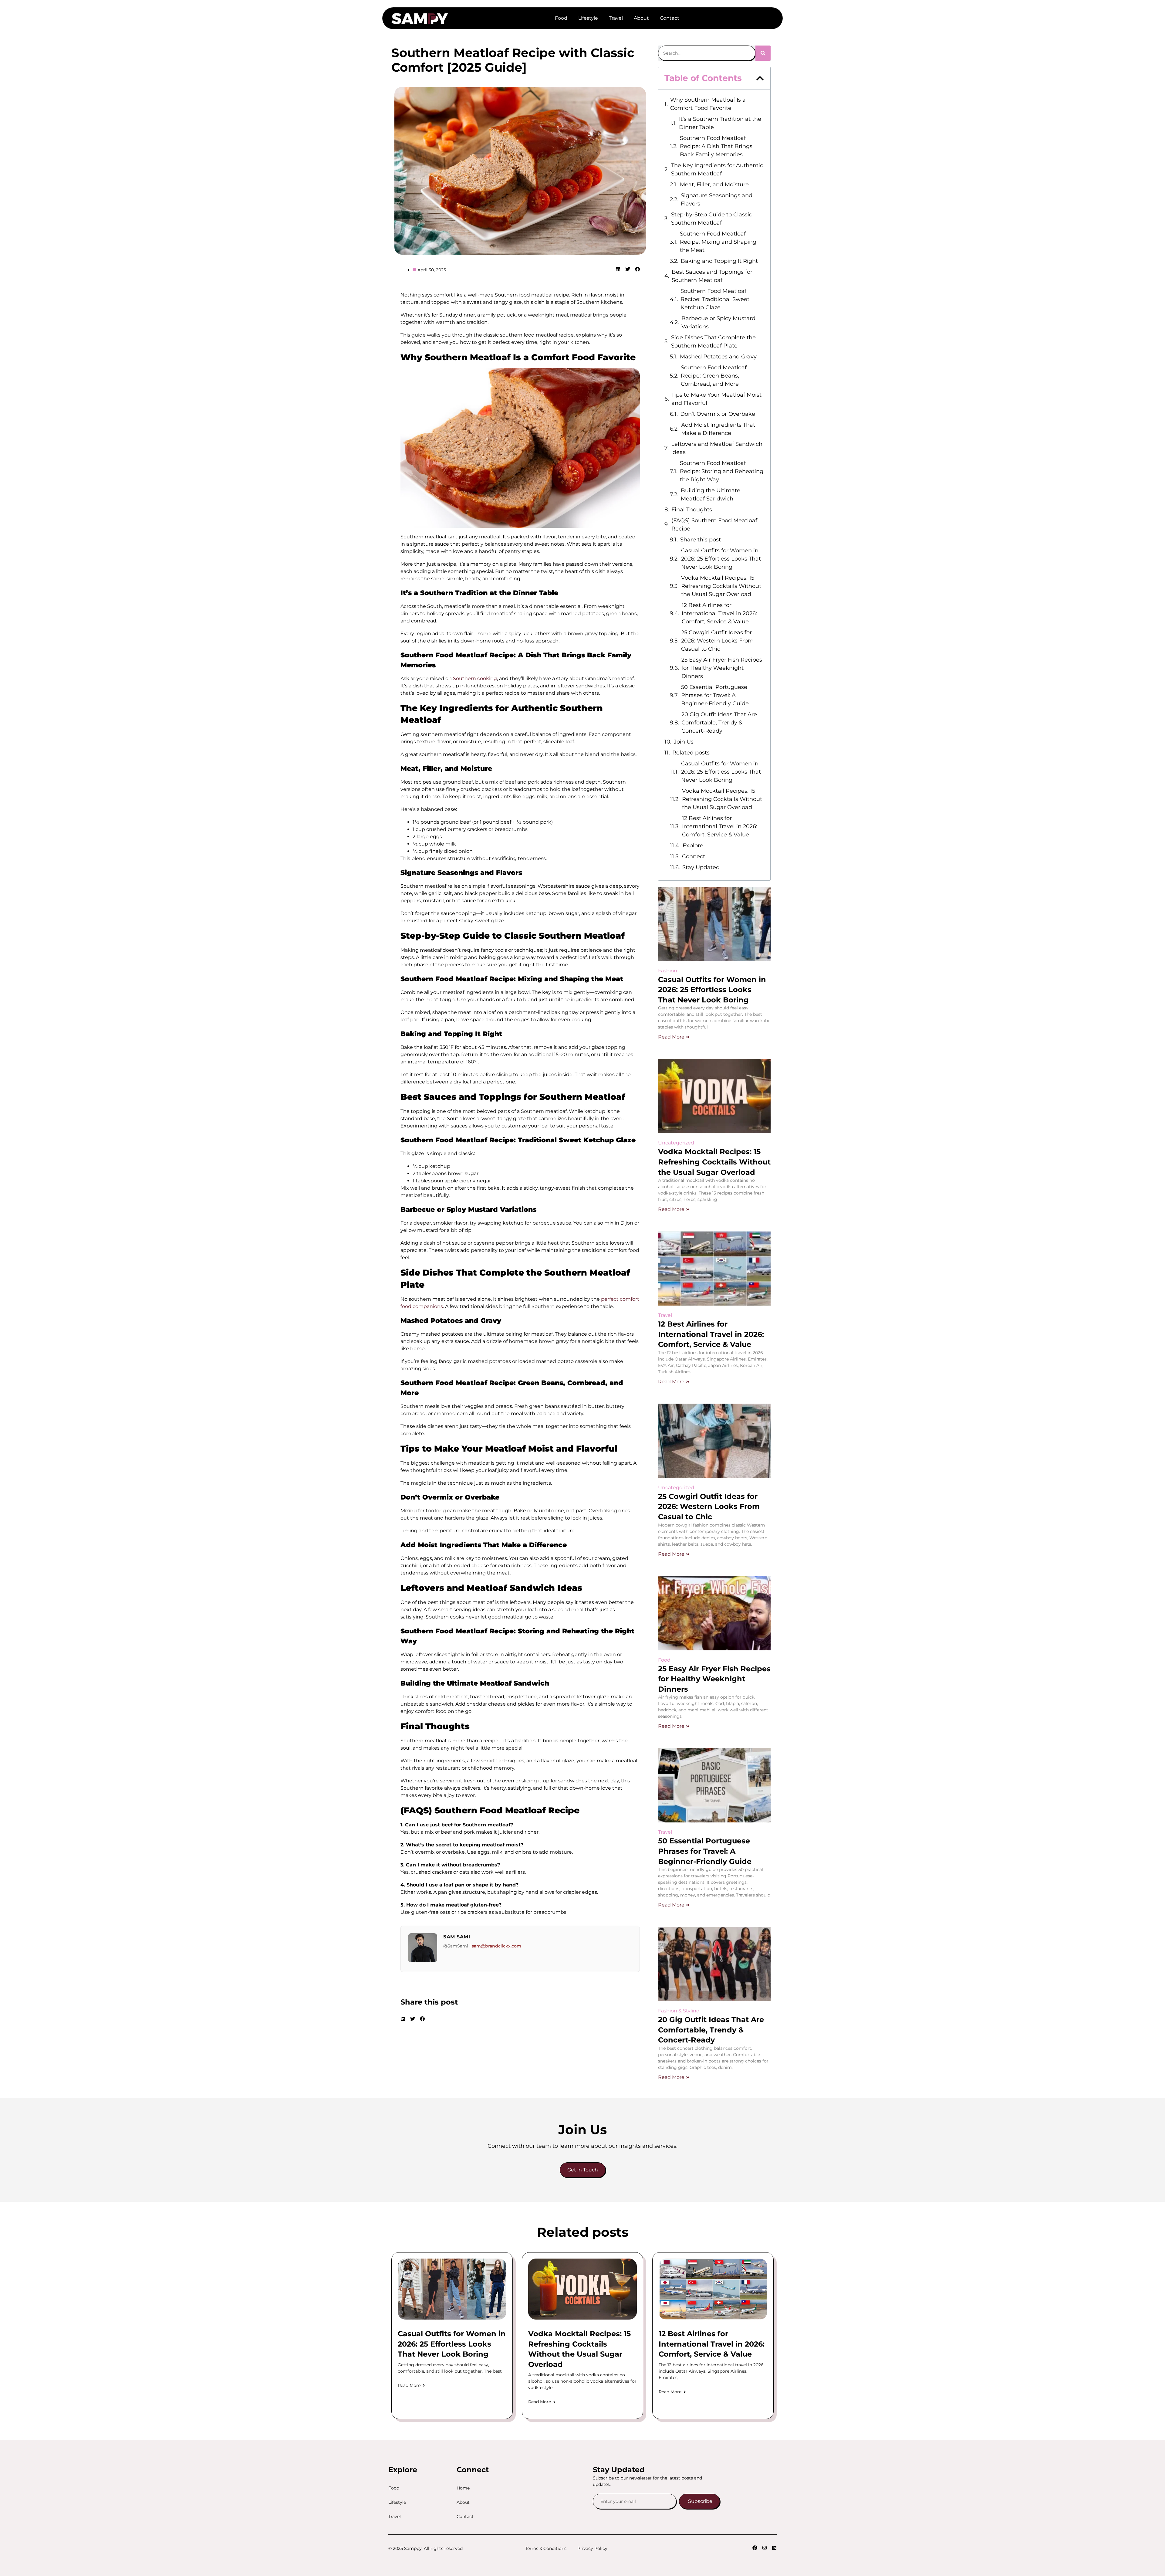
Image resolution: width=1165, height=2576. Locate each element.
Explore (693, 846)
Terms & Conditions (546, 2548)
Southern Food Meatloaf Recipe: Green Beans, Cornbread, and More (714, 376)
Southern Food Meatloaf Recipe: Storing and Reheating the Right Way (722, 471)
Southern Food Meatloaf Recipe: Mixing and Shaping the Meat (718, 242)
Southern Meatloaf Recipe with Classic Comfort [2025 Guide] (513, 60)
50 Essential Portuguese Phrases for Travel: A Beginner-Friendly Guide (715, 695)
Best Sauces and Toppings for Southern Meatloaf (712, 276)
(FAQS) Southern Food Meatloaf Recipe (714, 525)
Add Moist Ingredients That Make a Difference (718, 429)
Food (561, 18)
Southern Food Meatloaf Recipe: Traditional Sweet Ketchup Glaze (715, 299)
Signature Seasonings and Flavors (717, 200)
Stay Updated (701, 867)
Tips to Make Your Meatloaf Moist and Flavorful (716, 399)
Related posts (691, 753)
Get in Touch (583, 2170)
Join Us (684, 742)
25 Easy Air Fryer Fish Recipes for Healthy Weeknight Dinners (722, 668)
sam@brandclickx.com (496, 1946)
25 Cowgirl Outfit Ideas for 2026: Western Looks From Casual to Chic (717, 641)
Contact (670, 18)
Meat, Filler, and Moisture (714, 185)
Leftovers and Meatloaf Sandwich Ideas (717, 448)
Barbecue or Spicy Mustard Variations (718, 322)
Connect (694, 856)
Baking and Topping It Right (719, 261)
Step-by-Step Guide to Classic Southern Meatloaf (712, 219)
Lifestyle (588, 18)
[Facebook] (755, 2548)
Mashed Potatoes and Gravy (718, 357)
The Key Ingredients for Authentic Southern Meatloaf (717, 169)
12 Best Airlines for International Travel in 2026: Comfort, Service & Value (719, 613)
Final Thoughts (692, 510)
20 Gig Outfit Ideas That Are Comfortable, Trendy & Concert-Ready (719, 723)
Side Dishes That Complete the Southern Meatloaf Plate (713, 342)
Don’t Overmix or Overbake (718, 414)
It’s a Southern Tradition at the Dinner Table (720, 123)
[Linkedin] (774, 2548)
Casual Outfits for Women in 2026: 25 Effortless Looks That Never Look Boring (721, 559)
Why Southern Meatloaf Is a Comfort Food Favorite (708, 104)
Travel (616, 18)
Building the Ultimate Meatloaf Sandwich (711, 495)
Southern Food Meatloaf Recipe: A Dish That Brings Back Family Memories (716, 146)
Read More (671, 1037)
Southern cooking (475, 678)
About (641, 18)
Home (463, 2488)
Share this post (701, 540)
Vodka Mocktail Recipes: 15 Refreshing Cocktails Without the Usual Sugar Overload (721, 586)
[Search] (763, 53)
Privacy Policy (592, 2548)
